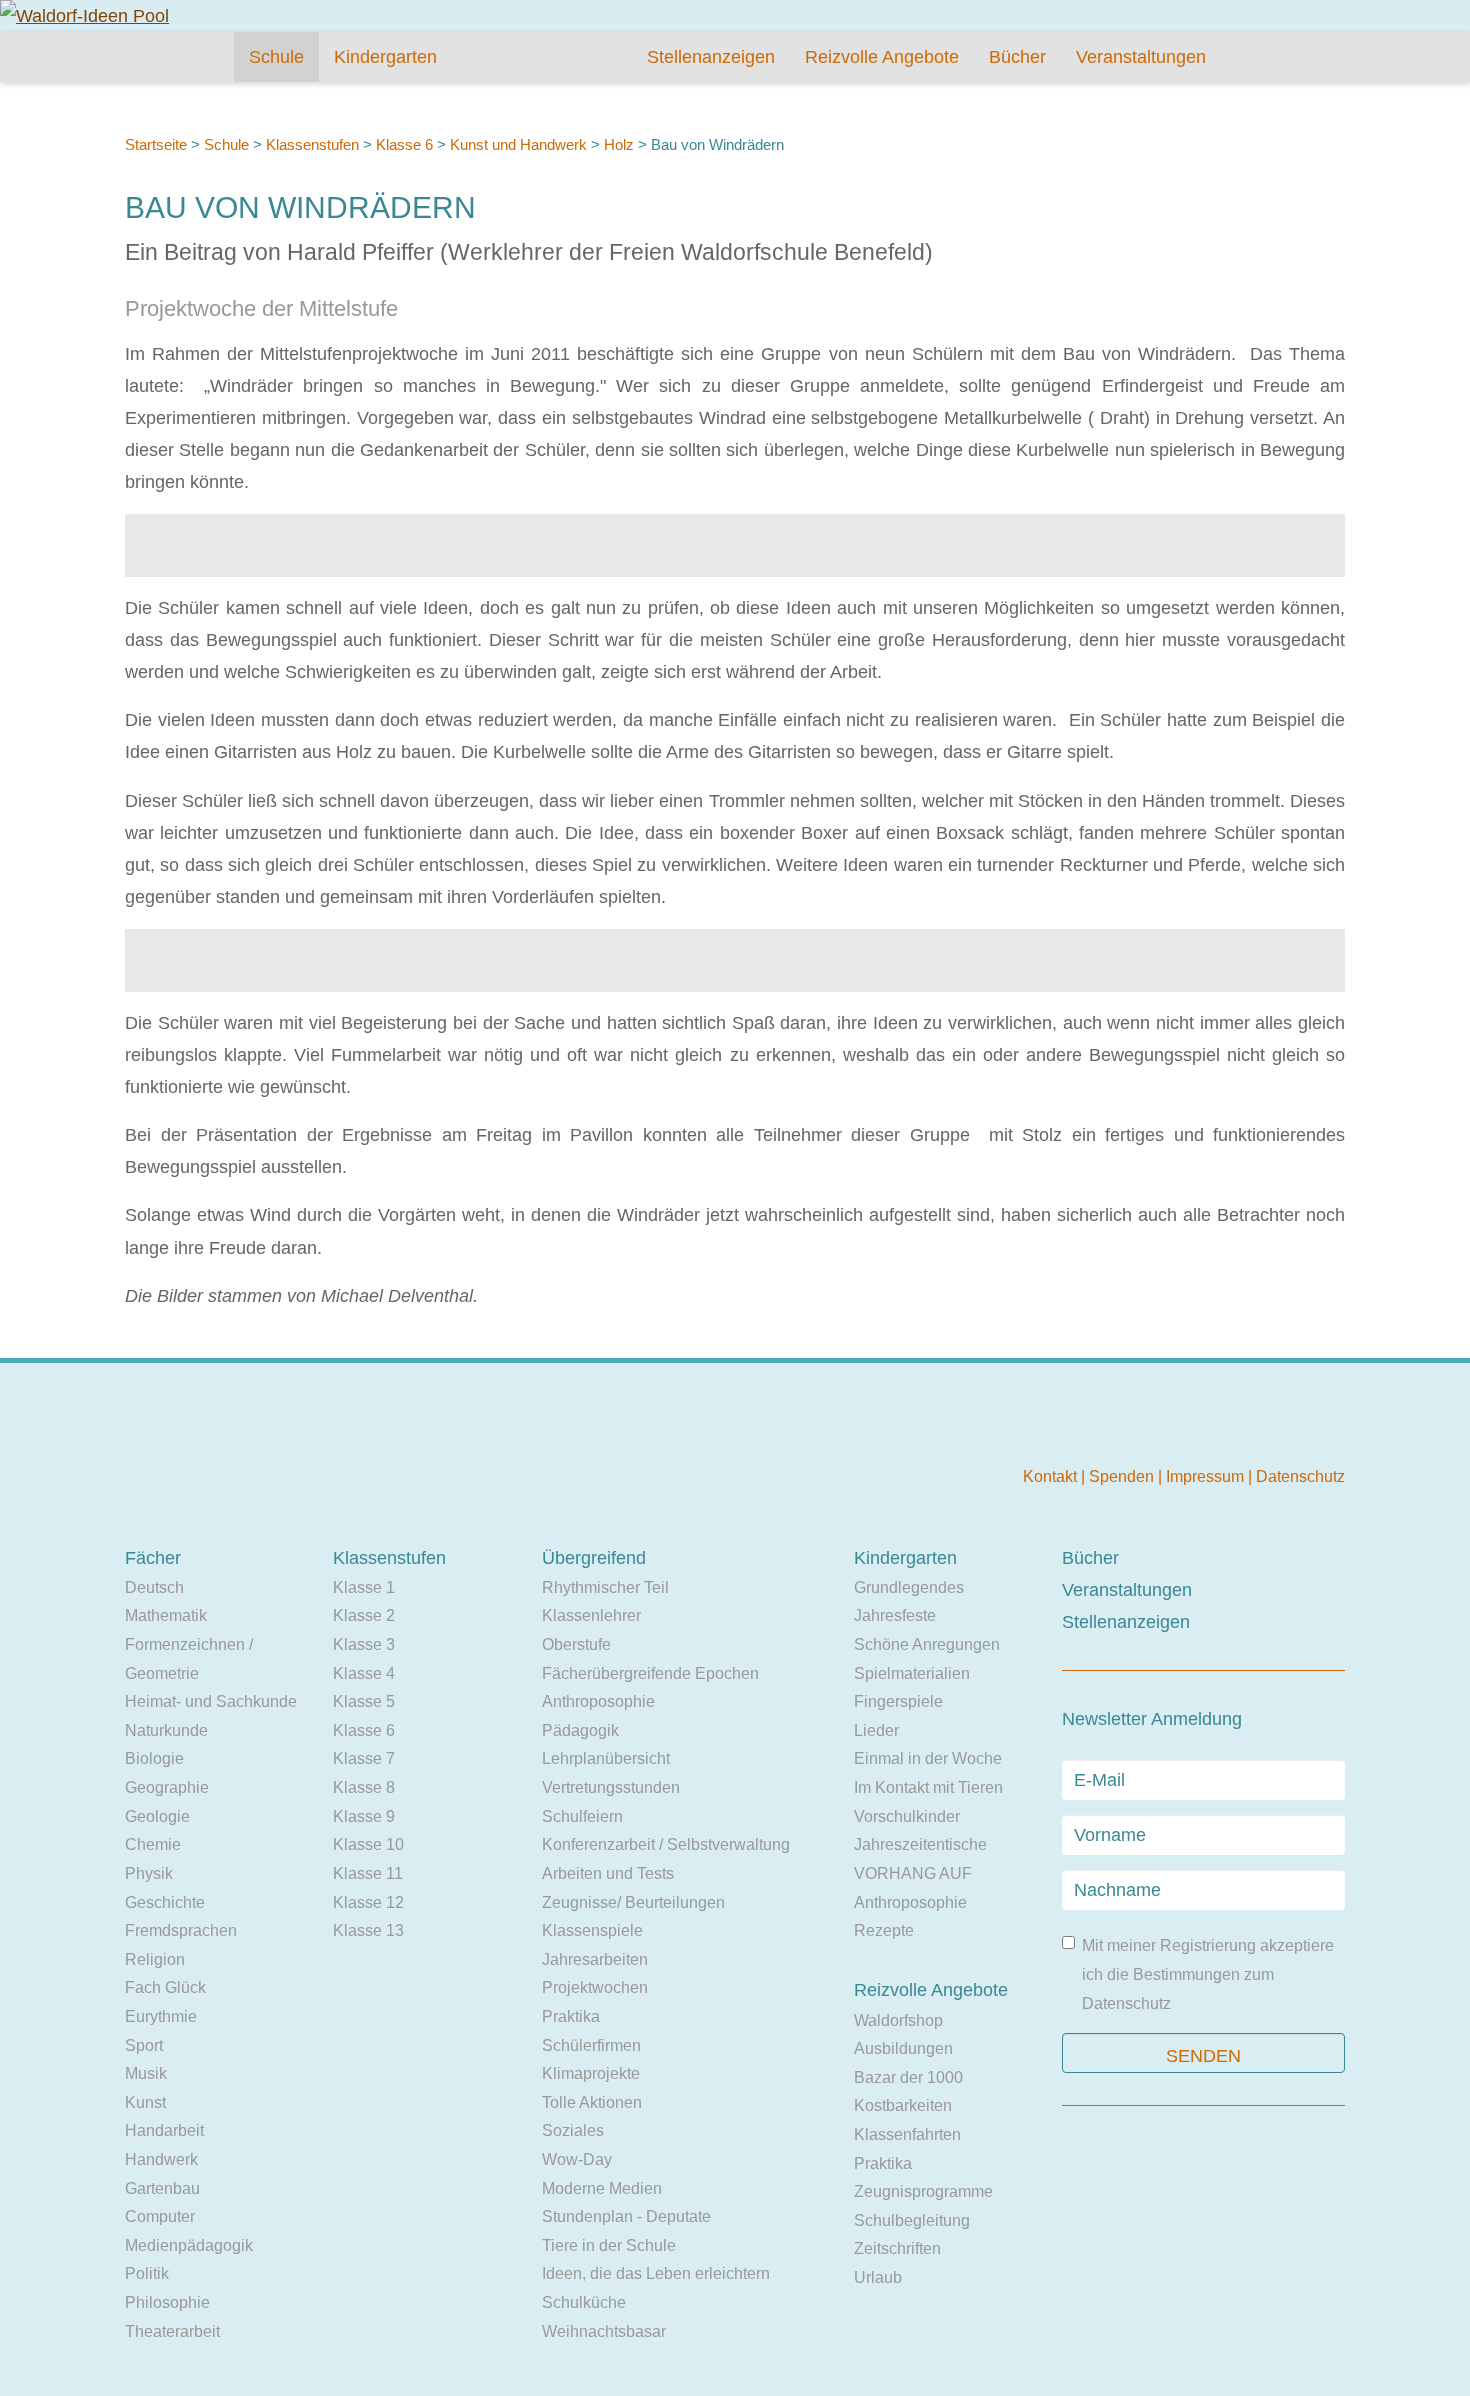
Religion (155, 1959)
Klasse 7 (364, 1758)
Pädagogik (580, 1730)
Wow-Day (577, 2159)
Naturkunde (166, 1730)
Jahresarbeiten (595, 1959)
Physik (149, 1873)
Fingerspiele (898, 1701)
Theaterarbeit (172, 2331)
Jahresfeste (895, 1615)
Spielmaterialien (912, 1673)
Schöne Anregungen (927, 1644)
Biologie (154, 1758)
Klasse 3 (364, 1644)
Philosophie (167, 2302)
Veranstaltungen (1141, 57)
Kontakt (1052, 1476)
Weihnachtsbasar (604, 2331)
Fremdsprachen (181, 1930)
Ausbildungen (903, 2048)
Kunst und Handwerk (518, 144)
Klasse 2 (364, 1615)
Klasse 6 (404, 144)
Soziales (573, 2130)
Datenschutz (1300, 1476)
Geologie (157, 1816)
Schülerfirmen (591, 2045)
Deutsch (154, 1587)
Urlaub (878, 2277)
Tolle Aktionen (592, 2102)
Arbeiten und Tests (608, 1873)
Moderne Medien (602, 2188)
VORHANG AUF (913, 1873)
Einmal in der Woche (928, 1758)
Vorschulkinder (907, 1816)
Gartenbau (162, 2188)
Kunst (145, 2102)
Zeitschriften (897, 2248)
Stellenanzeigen (711, 57)
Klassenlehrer (591, 1615)
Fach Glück (165, 1987)
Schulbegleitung (912, 2220)
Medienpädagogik (189, 2245)
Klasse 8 (364, 1787)
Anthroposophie (598, 1701)
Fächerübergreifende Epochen (650, 1673)
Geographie (167, 1787)
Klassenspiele (592, 1930)
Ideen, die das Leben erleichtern (656, 2273)
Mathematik (166, 1615)
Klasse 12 (368, 1902)
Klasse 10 (368, 1844)
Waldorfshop (898, 2020)
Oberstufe (576, 1644)
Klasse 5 (364, 1701)
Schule (276, 57)
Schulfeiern (582, 1816)
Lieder (876, 1730)
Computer (160, 2216)
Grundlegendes (909, 1587)
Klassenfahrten (907, 2134)
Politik (147, 2273)
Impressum (1207, 1476)
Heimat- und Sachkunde (211, 1701)
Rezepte (884, 1930)
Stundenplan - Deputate (626, 2216)
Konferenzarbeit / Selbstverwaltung (666, 1844)
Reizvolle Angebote (882, 57)
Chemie (153, 1844)
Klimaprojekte (591, 2073)
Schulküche (584, 2302)
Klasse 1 (364, 1587)
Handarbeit (164, 2130)
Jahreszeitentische (920, 1844)
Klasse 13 (368, 1930)
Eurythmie (161, 2016)
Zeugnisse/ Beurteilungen (633, 1902)
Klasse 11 (368, 1873)
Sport (144, 2045)
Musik (146, 2073)
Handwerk (161, 2159)
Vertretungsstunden (611, 1787)
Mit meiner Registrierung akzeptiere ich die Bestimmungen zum (1208, 1974)
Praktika (571, 2016)
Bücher (1017, 57)
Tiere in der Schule (609, 2245)
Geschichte (165, 1902)
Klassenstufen (312, 144)
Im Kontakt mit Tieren (928, 1787)
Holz (619, 144)
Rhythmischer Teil (605, 1587)
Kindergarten (385, 57)
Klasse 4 (364, 1673)
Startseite (156, 144)
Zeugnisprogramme (923, 2191)
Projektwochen (595, 1987)
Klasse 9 (364, 1816)
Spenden (1123, 1476)
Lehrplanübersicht (606, 1758)
